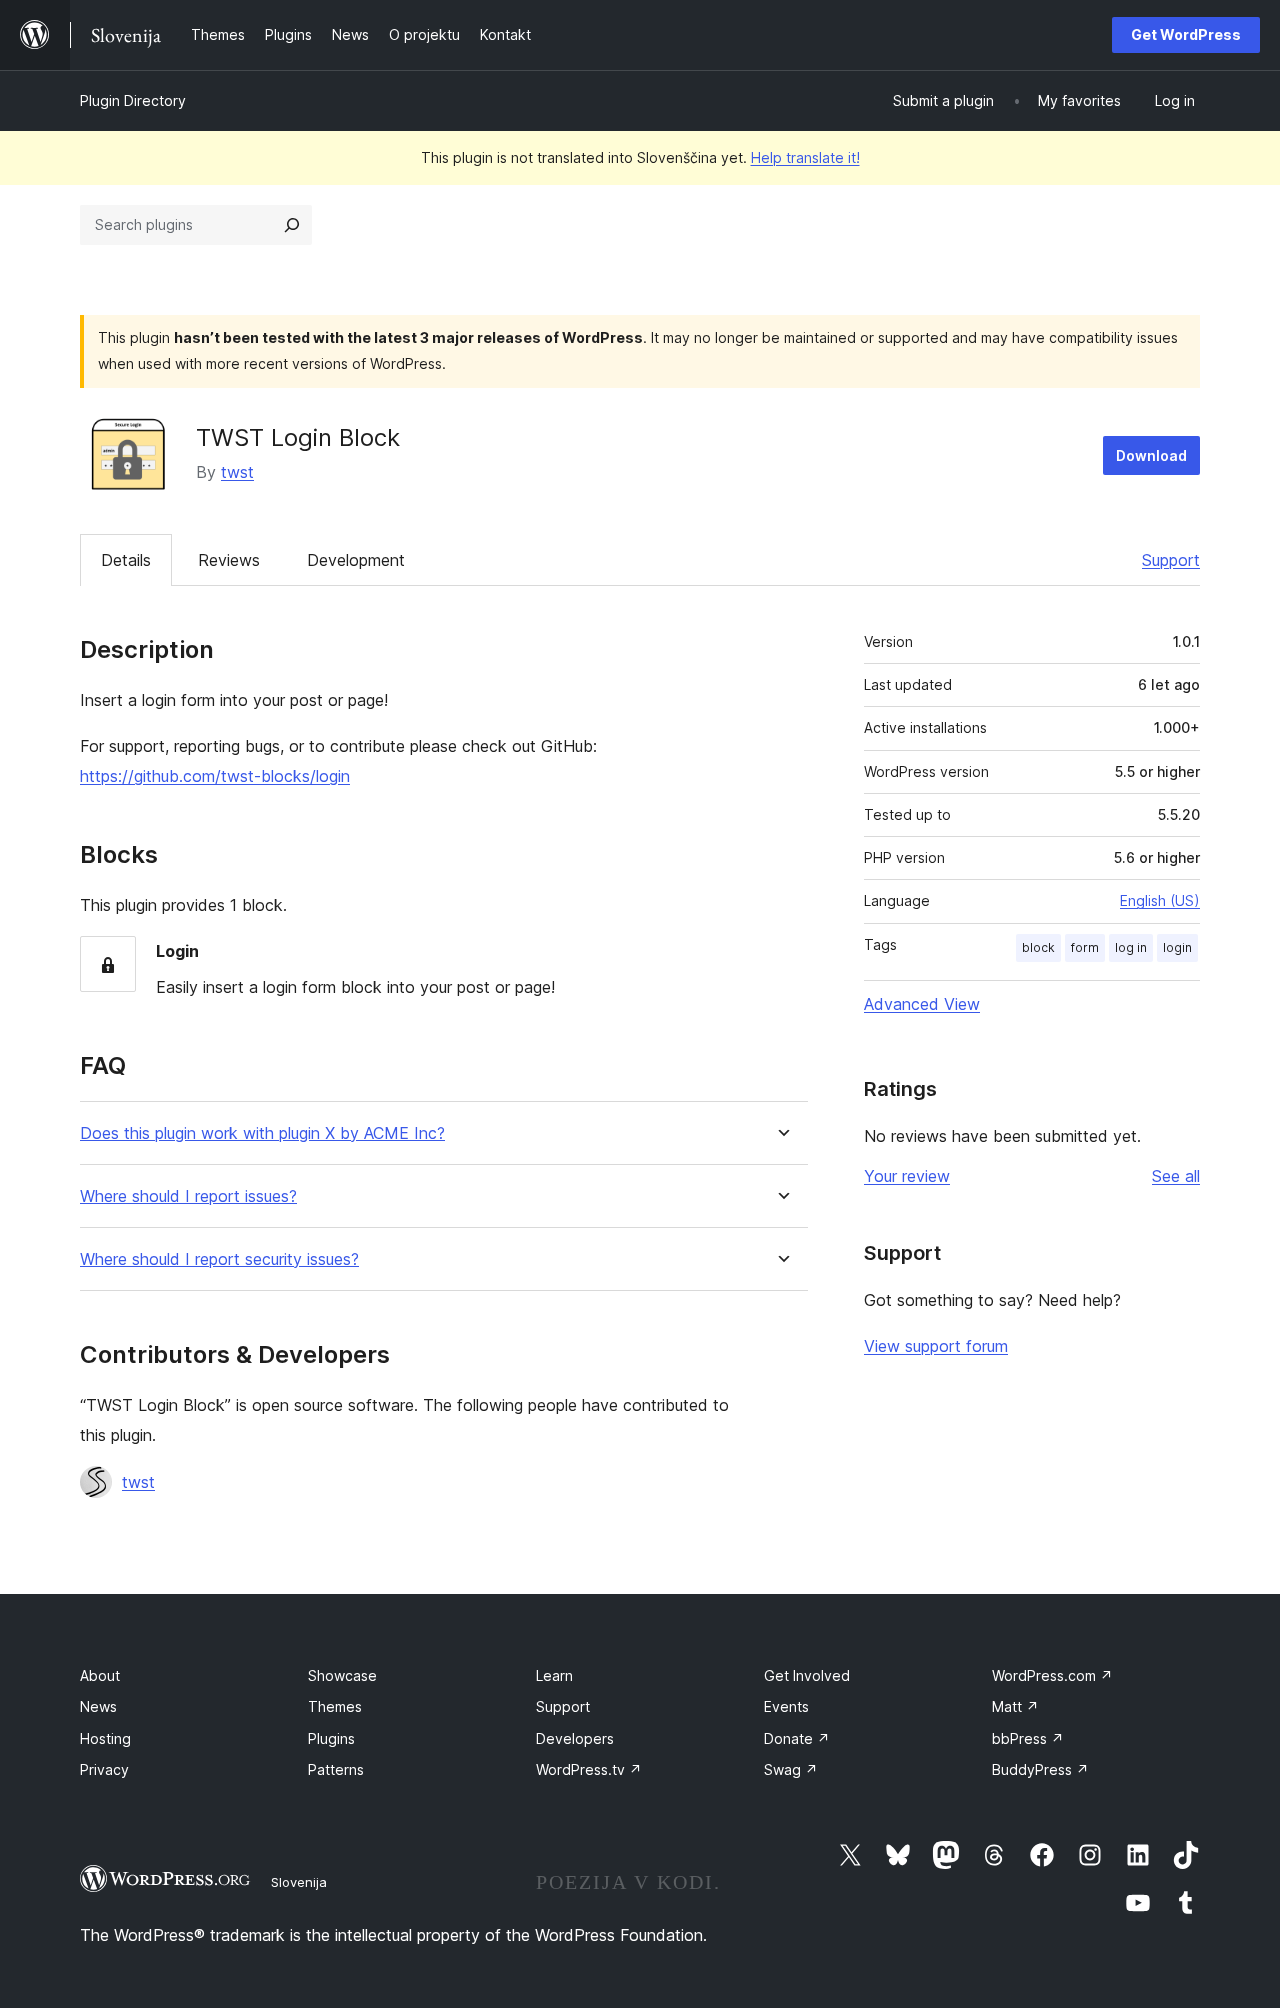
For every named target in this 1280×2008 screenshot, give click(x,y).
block (1038, 947)
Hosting (105, 1738)
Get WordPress (1186, 34)
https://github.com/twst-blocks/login (215, 776)
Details (126, 560)
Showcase (342, 1675)
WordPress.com (1052, 1675)
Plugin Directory (133, 100)
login (1177, 947)
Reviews (229, 560)
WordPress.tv (589, 1769)
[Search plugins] (292, 225)
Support (1171, 560)
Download (1151, 455)
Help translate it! (805, 157)
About (100, 1675)
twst (237, 472)
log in (1131, 947)
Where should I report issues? (188, 1196)
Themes (335, 1706)
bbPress (1028, 1738)
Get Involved (807, 1675)
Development (356, 560)
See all (1176, 1176)
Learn (554, 1675)
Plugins (331, 1738)
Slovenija (299, 1882)
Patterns (336, 1769)
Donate (797, 1738)
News (98, 1706)
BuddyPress (1040, 1769)
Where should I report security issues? (219, 1259)
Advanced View (922, 1004)
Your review (907, 1176)
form (1085, 947)
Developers (575, 1738)
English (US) (1160, 900)
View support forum (936, 1346)
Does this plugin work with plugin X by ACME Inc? (262, 1133)
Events (786, 1706)
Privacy (104, 1769)
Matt (1015, 1706)
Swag (791, 1769)
